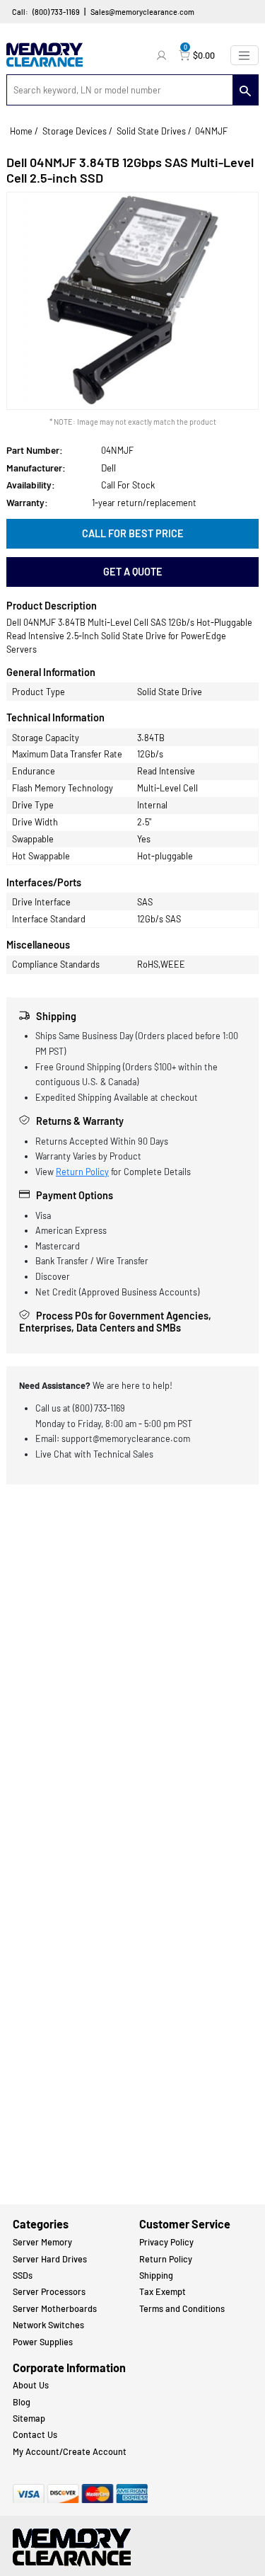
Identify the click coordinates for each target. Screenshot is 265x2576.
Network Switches (48, 2325)
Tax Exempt (163, 2291)
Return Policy (82, 1172)
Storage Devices (75, 131)
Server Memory (42, 2242)
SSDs (23, 2275)
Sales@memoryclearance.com (142, 12)
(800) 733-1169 (56, 12)
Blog (22, 2402)
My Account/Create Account (70, 2451)
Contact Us (35, 2434)
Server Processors (49, 2291)
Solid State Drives (151, 131)
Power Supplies (43, 2342)
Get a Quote (133, 572)
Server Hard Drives (50, 2259)
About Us (31, 2385)
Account (163, 55)
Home (21, 131)
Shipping (156, 2275)
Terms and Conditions (182, 2308)
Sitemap (29, 2418)
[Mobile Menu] (245, 55)
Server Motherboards (55, 2308)
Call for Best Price (133, 533)
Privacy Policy (166, 2242)
